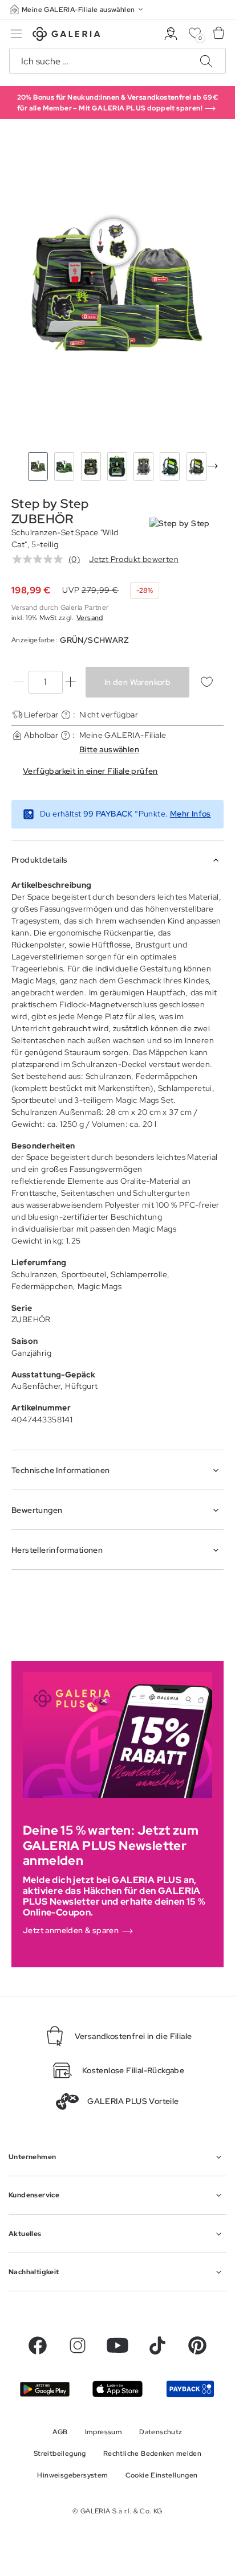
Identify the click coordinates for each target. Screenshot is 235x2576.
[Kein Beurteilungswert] (40, 559)
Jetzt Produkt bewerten (134, 559)
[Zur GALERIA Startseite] (66, 36)
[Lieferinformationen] (66, 715)
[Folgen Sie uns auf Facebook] (38, 2345)
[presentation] (213, 466)
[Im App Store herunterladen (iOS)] (117, 2389)
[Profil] (171, 34)
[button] (78, 9)
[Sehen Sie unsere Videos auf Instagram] (78, 2345)
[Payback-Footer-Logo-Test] (190, 2389)
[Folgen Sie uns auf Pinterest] (197, 2345)
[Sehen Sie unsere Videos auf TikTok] (157, 2345)
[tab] (117, 288)
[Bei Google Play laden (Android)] (45, 2389)
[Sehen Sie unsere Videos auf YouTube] (117, 2345)
